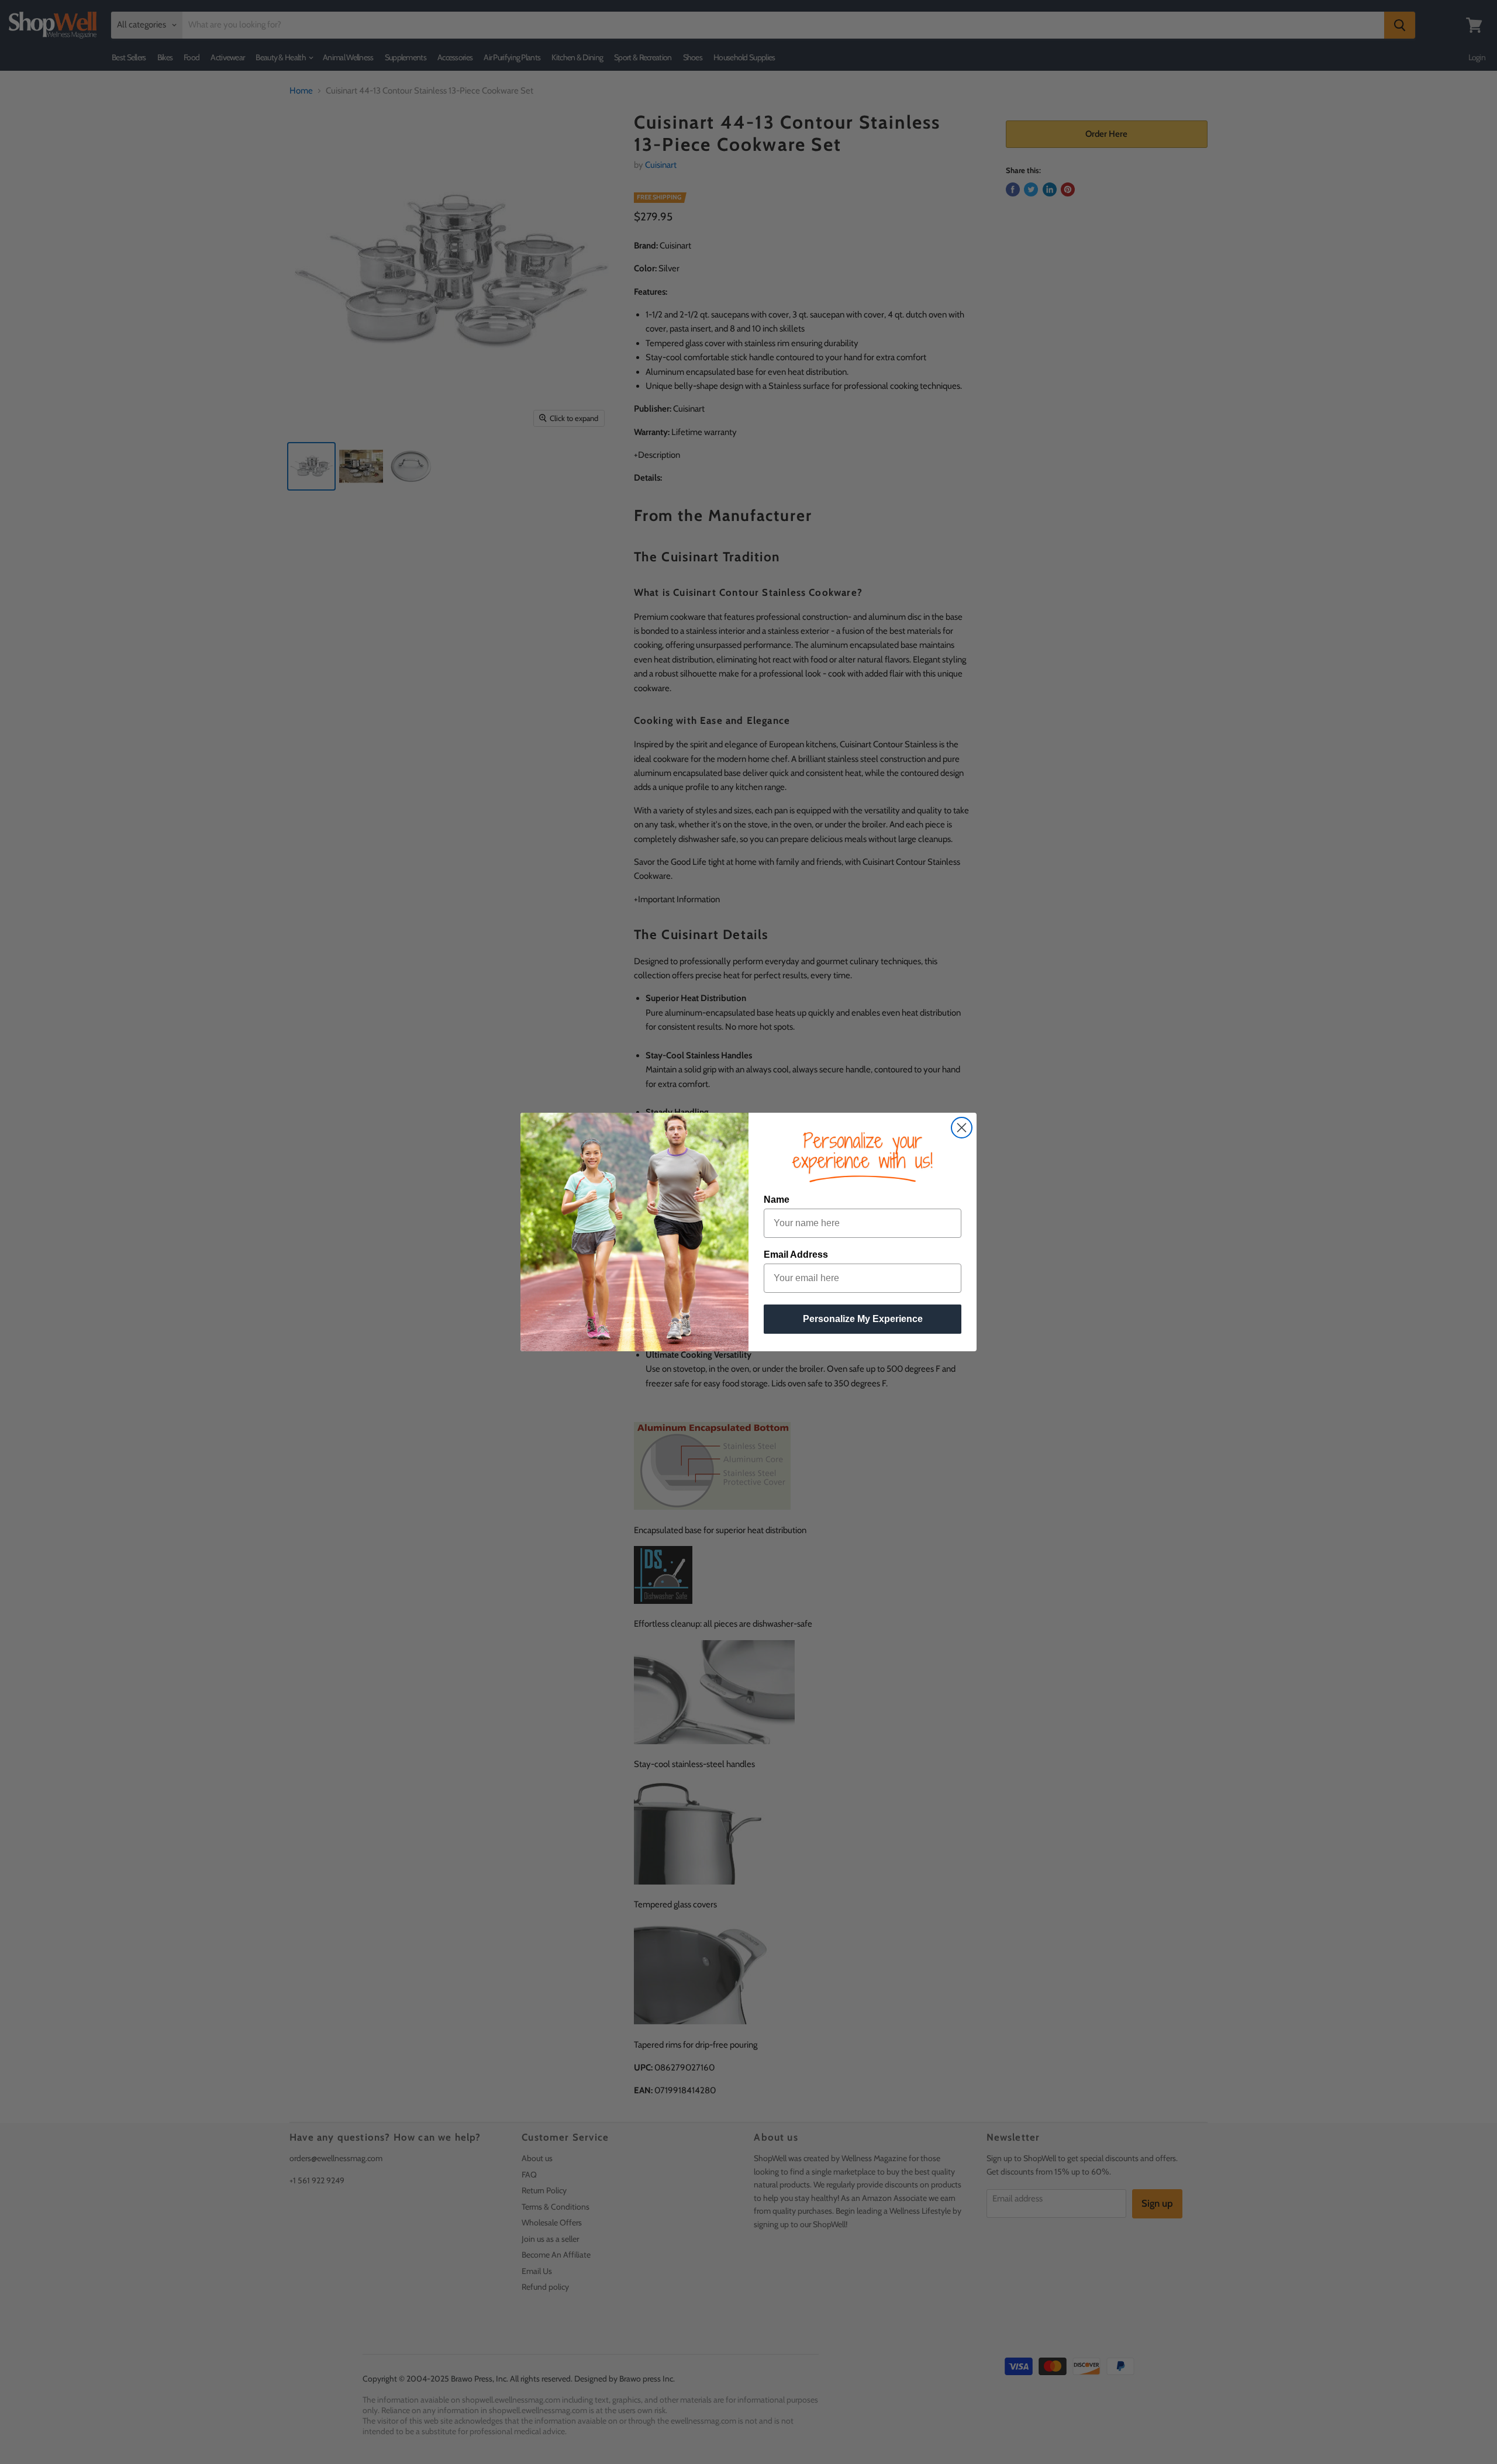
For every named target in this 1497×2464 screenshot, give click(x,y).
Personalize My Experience (863, 1319)
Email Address (796, 1255)
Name (777, 1200)
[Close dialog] (962, 1128)
